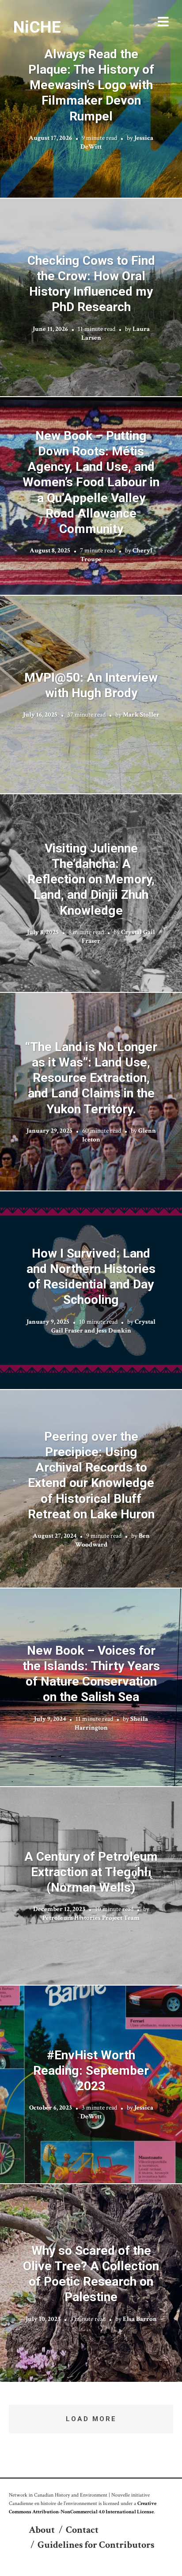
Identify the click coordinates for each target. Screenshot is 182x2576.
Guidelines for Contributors (96, 2545)
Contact (82, 2530)
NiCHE (37, 27)
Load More (91, 2419)
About (42, 2530)
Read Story (91, 99)
